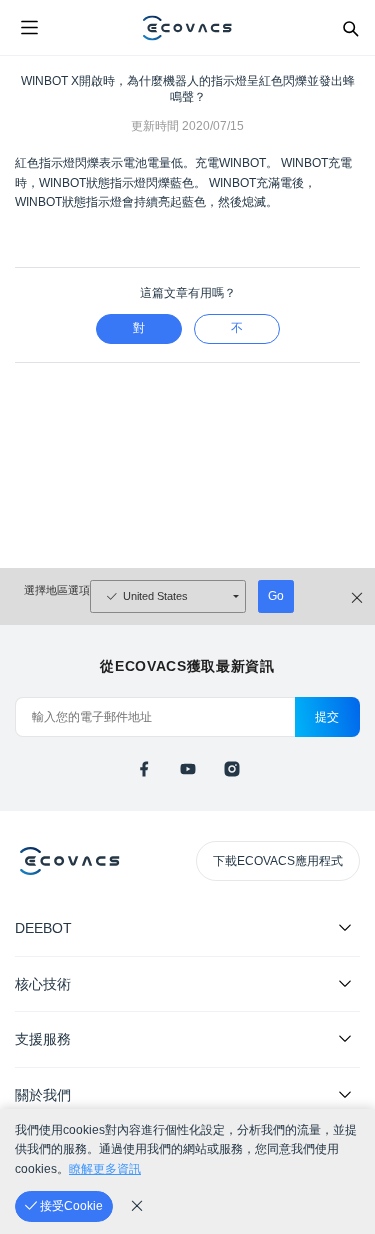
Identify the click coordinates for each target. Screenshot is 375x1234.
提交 (327, 717)
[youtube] (188, 769)
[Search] (350, 28)
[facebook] (144, 769)
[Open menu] (29, 28)
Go (276, 596)
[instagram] (232, 769)
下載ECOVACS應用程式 (278, 861)
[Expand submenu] (345, 927)
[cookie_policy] (137, 1206)
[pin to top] (340, 961)
